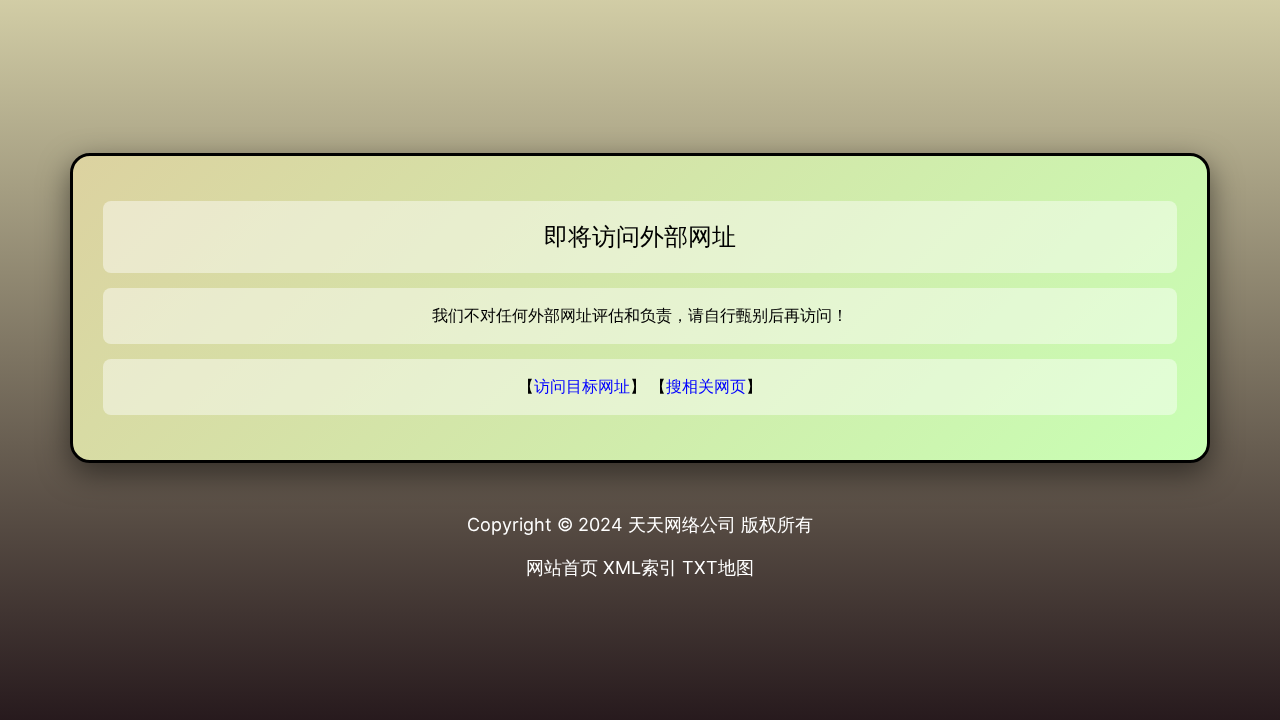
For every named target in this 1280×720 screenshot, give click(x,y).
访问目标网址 (582, 386)
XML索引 (640, 567)
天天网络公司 (682, 524)
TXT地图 (718, 567)
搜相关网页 (706, 386)
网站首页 (562, 567)
